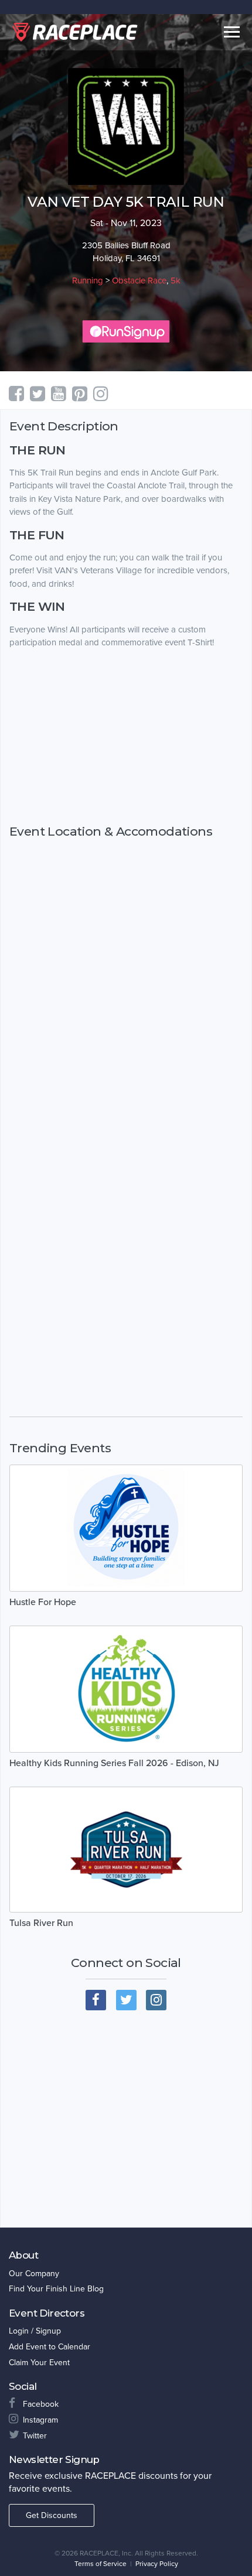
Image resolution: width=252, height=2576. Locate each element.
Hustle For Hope (43, 1602)
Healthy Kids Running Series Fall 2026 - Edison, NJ (114, 1763)
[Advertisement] (126, 748)
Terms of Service (101, 2564)
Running (88, 280)
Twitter (35, 2436)
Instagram (40, 2420)
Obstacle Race (139, 280)
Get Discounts (52, 2515)
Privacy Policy (157, 2564)
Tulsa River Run (41, 1923)
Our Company (34, 2274)
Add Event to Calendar (50, 2347)
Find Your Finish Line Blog (56, 2289)
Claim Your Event (39, 2363)
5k (176, 280)
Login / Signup (35, 2331)
